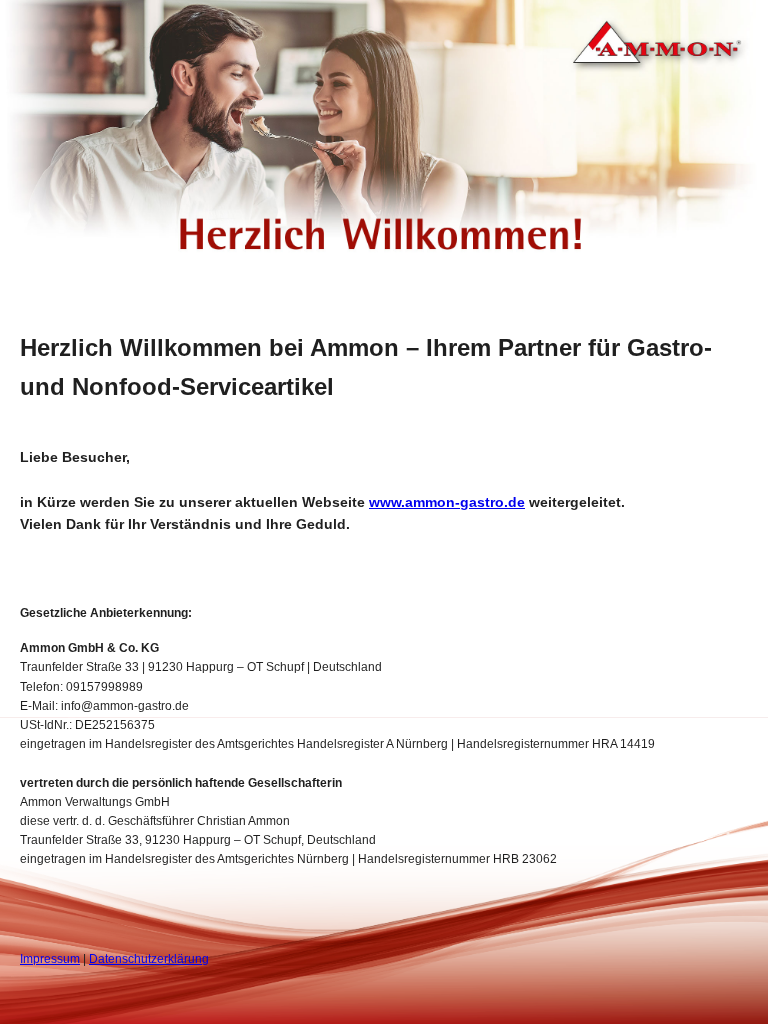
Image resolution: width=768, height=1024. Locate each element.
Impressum (50, 959)
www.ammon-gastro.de (447, 502)
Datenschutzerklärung (149, 959)
